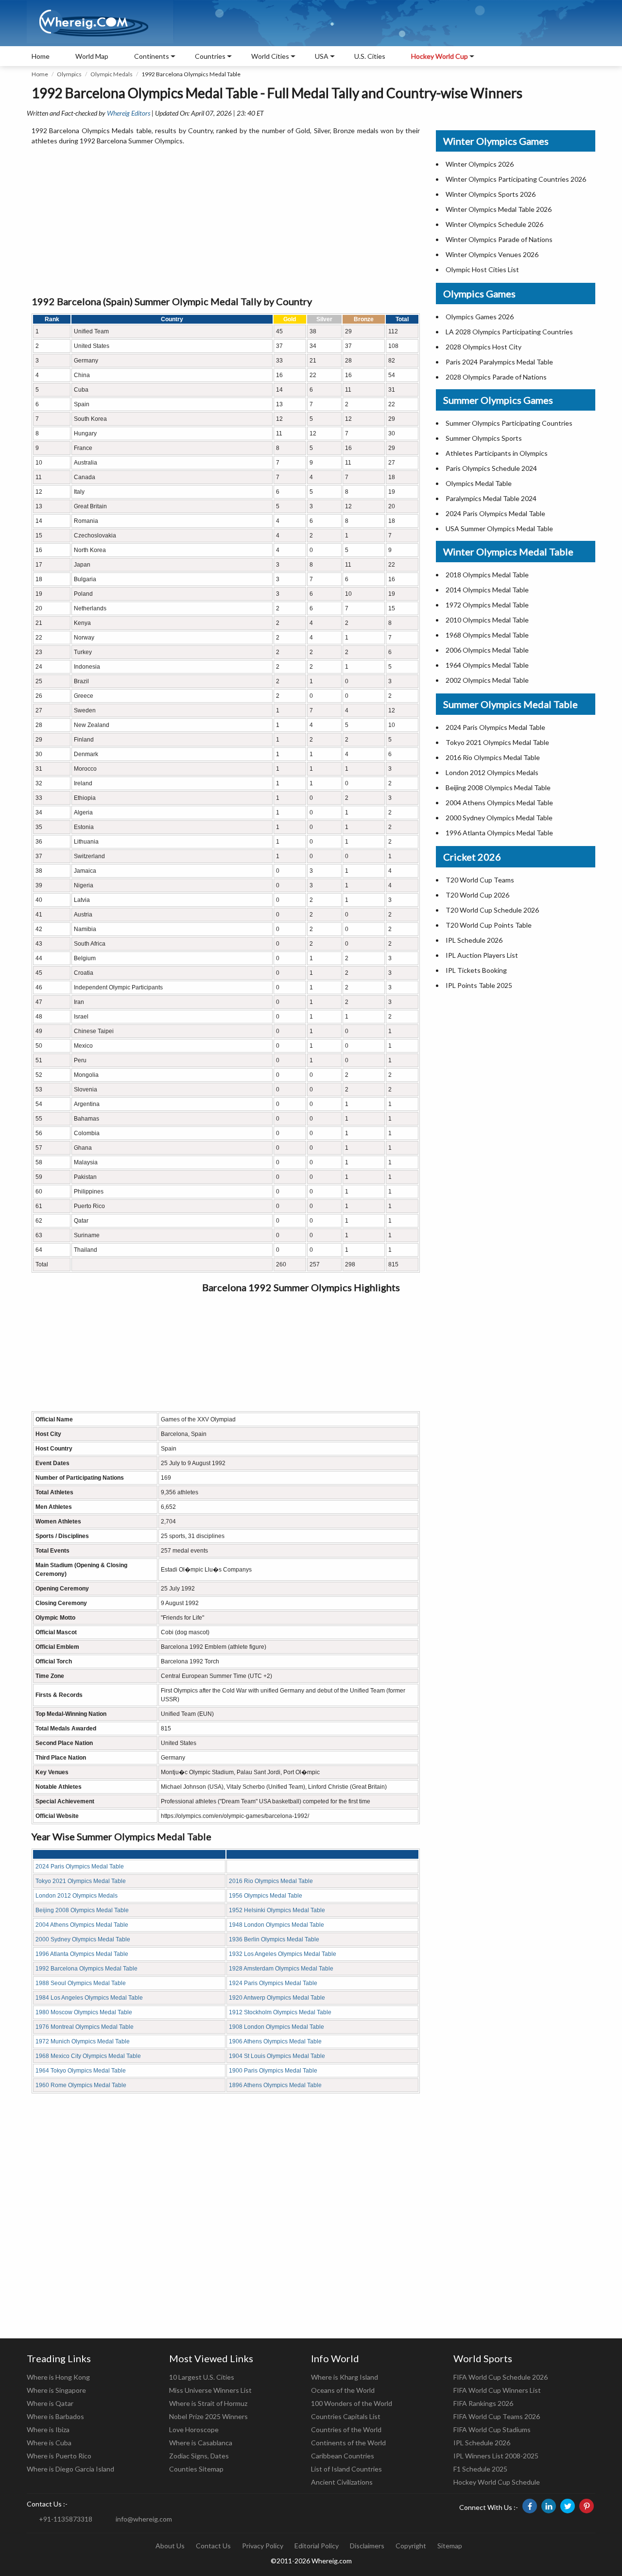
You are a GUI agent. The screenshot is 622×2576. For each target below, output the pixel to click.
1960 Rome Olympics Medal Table (81, 2085)
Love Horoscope (194, 2429)
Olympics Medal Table (479, 483)
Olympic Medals (112, 74)
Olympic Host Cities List (482, 269)
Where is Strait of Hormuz (208, 2403)
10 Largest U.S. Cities (202, 2377)
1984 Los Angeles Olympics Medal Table (89, 1998)
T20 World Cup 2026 (477, 895)
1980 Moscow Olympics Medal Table (84, 2012)
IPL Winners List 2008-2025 (496, 2456)
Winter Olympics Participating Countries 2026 (516, 179)
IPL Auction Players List (482, 955)
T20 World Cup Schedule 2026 (492, 910)
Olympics (69, 74)
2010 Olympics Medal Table (487, 620)
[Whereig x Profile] (568, 2506)
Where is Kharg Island (345, 2377)
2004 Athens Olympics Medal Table (82, 1925)
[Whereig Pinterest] (587, 2506)
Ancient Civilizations (342, 2482)
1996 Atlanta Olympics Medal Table (82, 1954)
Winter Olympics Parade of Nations (499, 239)
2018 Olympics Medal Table (487, 575)
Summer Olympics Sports (484, 438)
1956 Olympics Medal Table (266, 1896)
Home (41, 56)
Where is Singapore (56, 2390)
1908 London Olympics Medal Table (276, 2027)
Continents (152, 56)
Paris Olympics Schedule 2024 (491, 468)
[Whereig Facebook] (530, 2506)
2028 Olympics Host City (484, 347)
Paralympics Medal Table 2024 (491, 498)
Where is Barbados (55, 2416)
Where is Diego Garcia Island (70, 2469)
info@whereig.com (144, 2519)
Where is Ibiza (48, 2429)
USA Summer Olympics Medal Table (499, 528)
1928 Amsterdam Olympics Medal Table (281, 1969)
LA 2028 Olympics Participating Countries (509, 332)
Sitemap (450, 2546)
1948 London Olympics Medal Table (276, 1925)
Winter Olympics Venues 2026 (492, 254)
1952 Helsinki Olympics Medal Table (277, 1910)
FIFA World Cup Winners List (497, 2390)
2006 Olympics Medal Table (487, 650)
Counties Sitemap (196, 2469)
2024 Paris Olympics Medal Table (80, 1867)
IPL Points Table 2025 (479, 985)
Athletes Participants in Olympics (497, 453)
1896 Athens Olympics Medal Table (275, 2085)
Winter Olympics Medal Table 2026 (499, 209)
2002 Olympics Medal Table (487, 680)
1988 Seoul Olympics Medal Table (81, 1983)
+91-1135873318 (66, 2519)
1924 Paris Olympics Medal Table (273, 1983)
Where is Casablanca (201, 2443)
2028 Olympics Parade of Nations (496, 377)
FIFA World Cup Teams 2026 (497, 2416)
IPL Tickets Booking (476, 970)
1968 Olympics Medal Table (487, 635)
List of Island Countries (346, 2469)
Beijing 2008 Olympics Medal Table (82, 1910)
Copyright (411, 2546)
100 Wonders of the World (352, 2403)
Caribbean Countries (343, 2456)
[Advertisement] (226, 221)
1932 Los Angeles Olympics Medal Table (283, 1954)
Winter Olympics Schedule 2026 (494, 224)
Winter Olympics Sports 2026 (491, 194)
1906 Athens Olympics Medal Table (275, 2041)
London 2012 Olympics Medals (77, 1896)
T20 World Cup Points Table (489, 925)
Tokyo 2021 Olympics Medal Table (81, 1881)
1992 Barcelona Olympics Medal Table (86, 1969)
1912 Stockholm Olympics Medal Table (280, 2012)
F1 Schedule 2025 (480, 2469)
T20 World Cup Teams (480, 880)
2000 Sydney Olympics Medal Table (83, 1939)
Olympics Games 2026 (480, 317)
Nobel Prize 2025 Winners (208, 2416)
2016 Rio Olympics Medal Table (271, 1881)
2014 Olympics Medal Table (487, 590)
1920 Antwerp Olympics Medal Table (277, 1998)
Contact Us (213, 2546)
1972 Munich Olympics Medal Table (83, 2041)
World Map (92, 56)
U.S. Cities (370, 56)
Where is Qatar (50, 2403)
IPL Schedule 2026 (474, 940)
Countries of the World (346, 2429)
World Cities (270, 56)
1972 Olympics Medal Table (487, 605)
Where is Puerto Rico (59, 2456)
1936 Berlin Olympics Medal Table (274, 1939)
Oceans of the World (343, 2390)
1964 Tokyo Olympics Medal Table (81, 2071)
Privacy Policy (263, 2546)
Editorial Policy (317, 2546)
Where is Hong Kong (58, 2377)
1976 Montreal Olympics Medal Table (85, 2027)
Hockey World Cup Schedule (497, 2482)
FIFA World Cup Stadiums (492, 2429)
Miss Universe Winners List (210, 2390)
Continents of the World (348, 2443)
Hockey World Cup (440, 56)
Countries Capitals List (346, 2416)
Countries (210, 56)
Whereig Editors (129, 113)
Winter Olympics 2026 (480, 164)
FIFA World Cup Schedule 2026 (501, 2377)
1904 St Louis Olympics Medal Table (277, 2056)
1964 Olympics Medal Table (487, 665)
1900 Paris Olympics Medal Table (273, 2071)
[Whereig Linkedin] (549, 2506)
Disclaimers (367, 2546)
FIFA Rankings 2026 (483, 2403)
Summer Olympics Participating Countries (509, 423)
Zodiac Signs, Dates (199, 2456)
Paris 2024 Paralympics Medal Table (499, 362)
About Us (170, 2546)
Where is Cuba (49, 2443)
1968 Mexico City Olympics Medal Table (88, 2056)
